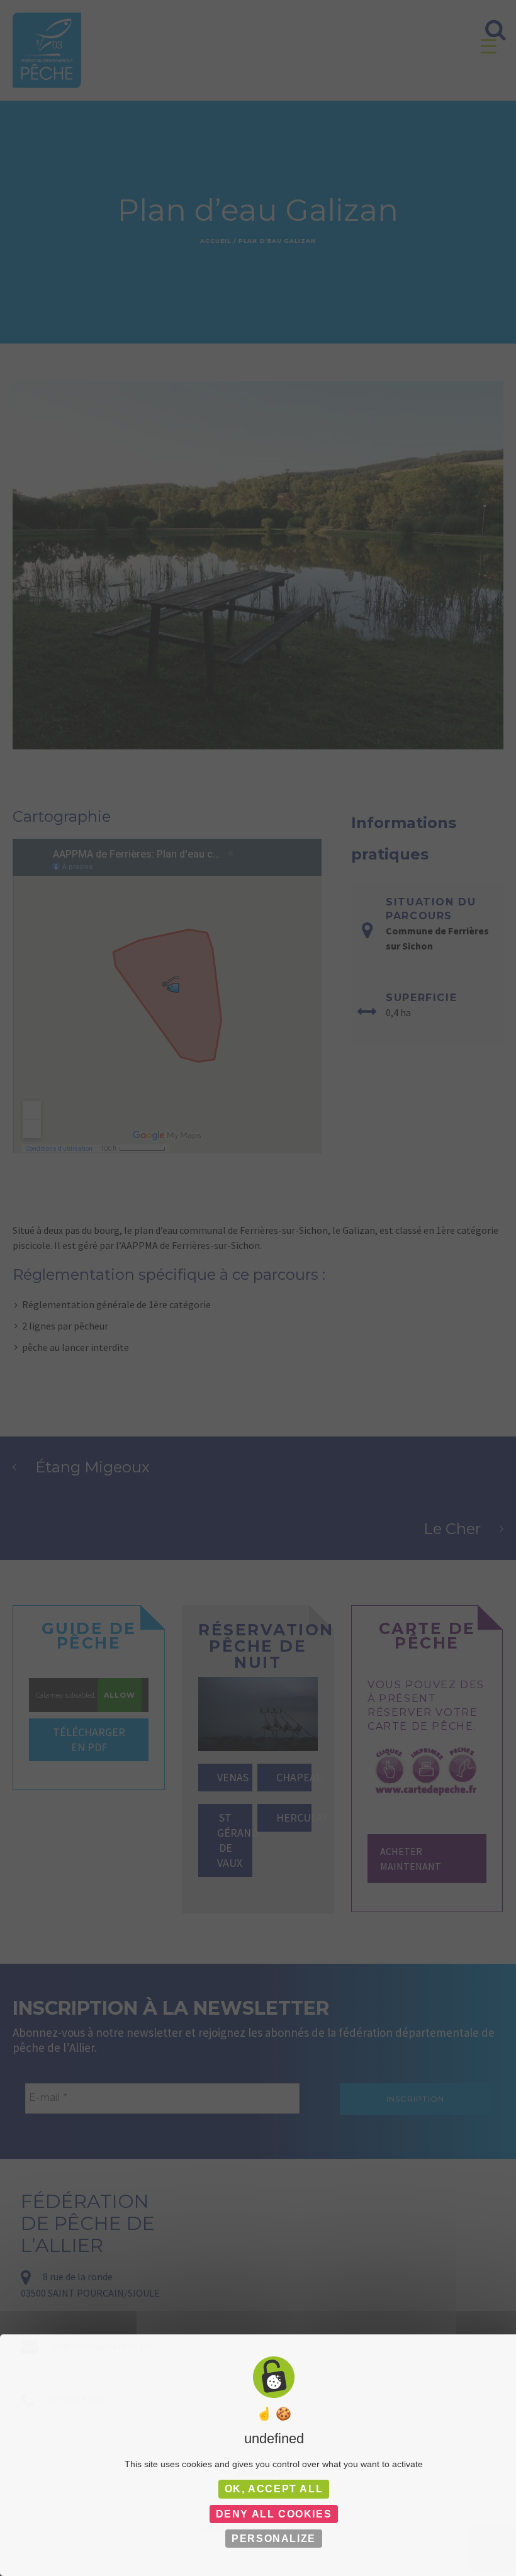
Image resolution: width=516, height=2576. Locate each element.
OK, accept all (274, 2489)
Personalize (274, 2539)
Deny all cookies (274, 2514)
